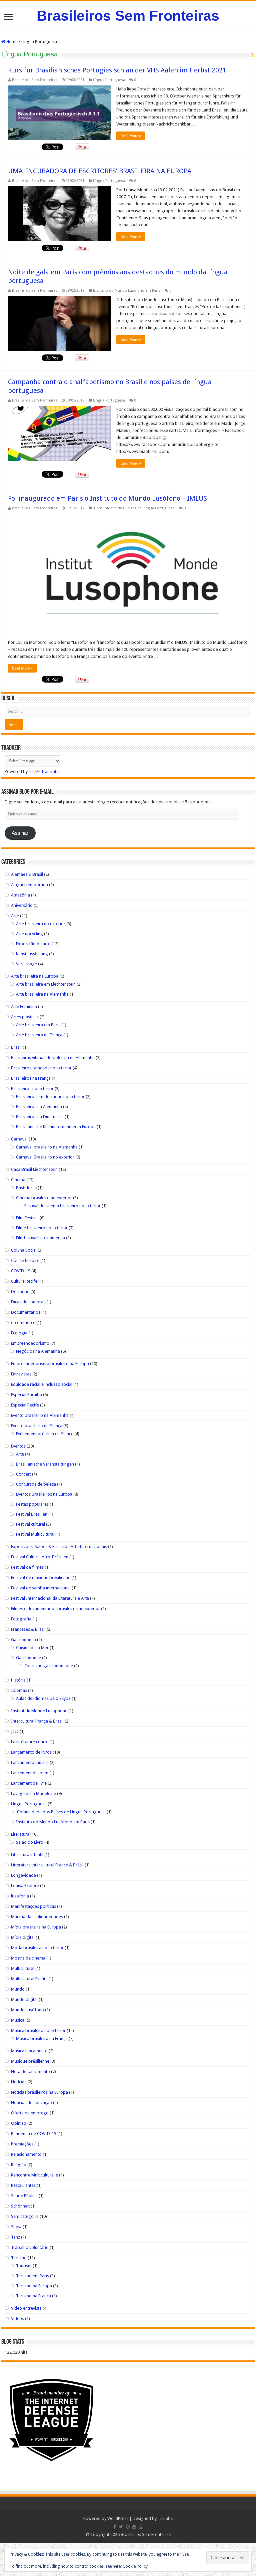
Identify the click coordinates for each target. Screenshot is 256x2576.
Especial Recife (25, 1405)
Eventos (18, 1446)
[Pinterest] (128, 2527)
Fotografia (21, 1619)
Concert (23, 1474)
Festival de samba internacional (41, 1588)
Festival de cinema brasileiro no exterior (62, 1206)
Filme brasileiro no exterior (42, 1228)
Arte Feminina (24, 1006)
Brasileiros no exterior (32, 1089)
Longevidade (23, 1875)
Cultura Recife (24, 1281)
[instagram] (141, 2527)
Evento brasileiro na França (37, 1426)
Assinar (20, 833)
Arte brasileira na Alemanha (42, 994)
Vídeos (17, 2319)
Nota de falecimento (30, 2072)
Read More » (131, 136)
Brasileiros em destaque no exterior (50, 1097)
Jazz (15, 1731)
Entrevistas (21, 1374)
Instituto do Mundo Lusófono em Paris (127, 291)
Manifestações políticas (33, 1906)
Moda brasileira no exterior (37, 1948)
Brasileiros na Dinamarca (40, 1117)
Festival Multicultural (35, 1534)
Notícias (19, 2082)
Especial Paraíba (26, 1395)
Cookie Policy (135, 2566)
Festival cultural (30, 1524)
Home (11, 42)
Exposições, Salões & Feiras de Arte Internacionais (59, 1547)
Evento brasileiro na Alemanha (40, 1415)
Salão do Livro (30, 1842)
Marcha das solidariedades (37, 1917)
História (18, 1680)
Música (18, 2020)
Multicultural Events (29, 1979)
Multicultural (23, 1968)
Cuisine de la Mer (32, 1648)
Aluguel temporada (29, 885)
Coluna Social (24, 1250)
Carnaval (19, 1139)
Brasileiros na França (31, 1078)
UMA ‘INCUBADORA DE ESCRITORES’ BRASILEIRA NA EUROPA (100, 171)
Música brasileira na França (42, 2038)
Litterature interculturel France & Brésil (47, 1865)
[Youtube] (134, 2527)
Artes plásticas (25, 1017)
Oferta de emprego (30, 2113)
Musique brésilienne (30, 2061)
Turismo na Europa (34, 2286)
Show (16, 2227)
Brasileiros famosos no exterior (41, 1068)
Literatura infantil (27, 1855)
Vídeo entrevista (26, 2308)
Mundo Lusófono (27, 2010)
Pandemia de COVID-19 (34, 2134)
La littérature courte (30, 1742)
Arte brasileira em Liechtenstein (46, 984)
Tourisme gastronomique (49, 1666)
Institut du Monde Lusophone (39, 1711)
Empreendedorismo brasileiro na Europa (50, 1364)
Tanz (15, 2237)
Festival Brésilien (32, 1514)
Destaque (20, 1292)
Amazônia (20, 895)
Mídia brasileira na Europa (36, 1927)
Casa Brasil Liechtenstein (34, 1169)
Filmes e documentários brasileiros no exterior (55, 1609)
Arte (15, 916)
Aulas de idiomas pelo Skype (43, 1698)
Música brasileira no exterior (38, 2030)
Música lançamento (29, 2051)
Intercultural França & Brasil (37, 1721)
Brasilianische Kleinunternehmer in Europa (56, 1127)
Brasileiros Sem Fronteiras (128, 16)
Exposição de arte (33, 944)
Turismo (19, 2258)
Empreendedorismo (30, 1343)
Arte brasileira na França (39, 1035)
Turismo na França (33, 2296)
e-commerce (23, 1323)
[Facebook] (115, 2527)
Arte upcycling (29, 934)
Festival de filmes (27, 1567)
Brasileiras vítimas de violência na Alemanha (53, 1058)
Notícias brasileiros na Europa (39, 2092)
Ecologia (19, 1333)
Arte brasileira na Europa (35, 976)
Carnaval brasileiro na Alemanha (47, 1147)
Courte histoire (25, 1260)
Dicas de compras (28, 1302)
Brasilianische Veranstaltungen (45, 1464)
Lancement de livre (29, 1783)
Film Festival (27, 1218)
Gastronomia (23, 1640)
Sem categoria (25, 2216)
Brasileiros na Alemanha (39, 1107)
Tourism (24, 2266)
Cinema (18, 1180)
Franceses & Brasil (28, 1629)
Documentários (26, 1312)
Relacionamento (26, 2154)
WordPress (118, 2518)
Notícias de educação (31, 2103)
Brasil (16, 1047)
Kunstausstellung (32, 954)
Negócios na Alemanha (38, 1351)
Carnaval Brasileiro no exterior (45, 1157)
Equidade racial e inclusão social (42, 1384)
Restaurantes (23, 2185)
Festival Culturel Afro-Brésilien (40, 1557)
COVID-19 (21, 1271)
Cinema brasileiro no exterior (44, 1198)
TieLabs (165, 2518)
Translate (50, 771)
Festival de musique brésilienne (41, 1578)
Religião (19, 2165)
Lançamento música (30, 1762)
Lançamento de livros (31, 1752)
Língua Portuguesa (109, 80)
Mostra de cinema (28, 1958)
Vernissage (26, 964)
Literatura (20, 1834)
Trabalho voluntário (30, 2247)
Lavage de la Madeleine (33, 1793)
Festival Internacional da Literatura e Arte (50, 1598)
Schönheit (20, 2206)
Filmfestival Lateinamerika (40, 1238)
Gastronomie (28, 1658)
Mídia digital (23, 1937)
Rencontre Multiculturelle (34, 2175)
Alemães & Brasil (27, 874)
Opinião (19, 2123)
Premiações (22, 2144)
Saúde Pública (24, 2196)
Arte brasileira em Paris (38, 1025)
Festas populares (32, 1504)
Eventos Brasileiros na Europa (44, 1494)
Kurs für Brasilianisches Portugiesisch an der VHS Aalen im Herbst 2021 (117, 70)
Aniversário (22, 905)
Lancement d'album (30, 1773)
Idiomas (19, 1690)
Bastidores (26, 1188)
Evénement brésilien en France (45, 1434)
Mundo (18, 1989)
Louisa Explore (25, 1886)
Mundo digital (24, 1999)
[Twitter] (121, 2527)
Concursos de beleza (36, 1484)
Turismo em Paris (32, 2276)
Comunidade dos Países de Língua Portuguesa (134, 508)
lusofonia (20, 1896)
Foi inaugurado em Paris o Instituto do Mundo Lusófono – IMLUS (107, 498)
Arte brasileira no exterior (41, 924)
